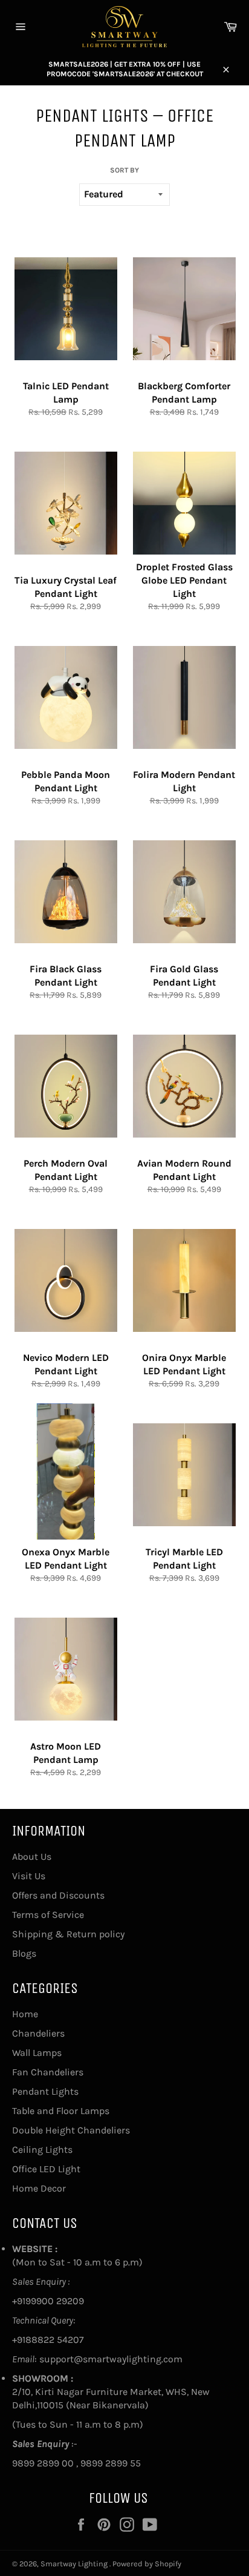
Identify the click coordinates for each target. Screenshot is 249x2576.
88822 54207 (55, 2340)
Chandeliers (38, 2033)
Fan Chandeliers (48, 2072)
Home (25, 2014)
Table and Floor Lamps (61, 2111)
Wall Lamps (37, 2053)
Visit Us (29, 1876)
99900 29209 (55, 2301)
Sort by (124, 170)
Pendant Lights (45, 2091)
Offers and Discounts (58, 1895)
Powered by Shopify (147, 2564)
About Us (32, 1856)
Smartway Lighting (75, 2564)
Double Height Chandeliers (71, 2130)
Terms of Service (48, 1915)
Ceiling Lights (42, 2149)
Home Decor (39, 2188)
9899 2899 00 (43, 2463)
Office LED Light (46, 2169)
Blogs (24, 1953)
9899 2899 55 (111, 2463)
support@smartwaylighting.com (111, 2359)
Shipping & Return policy (68, 1934)
